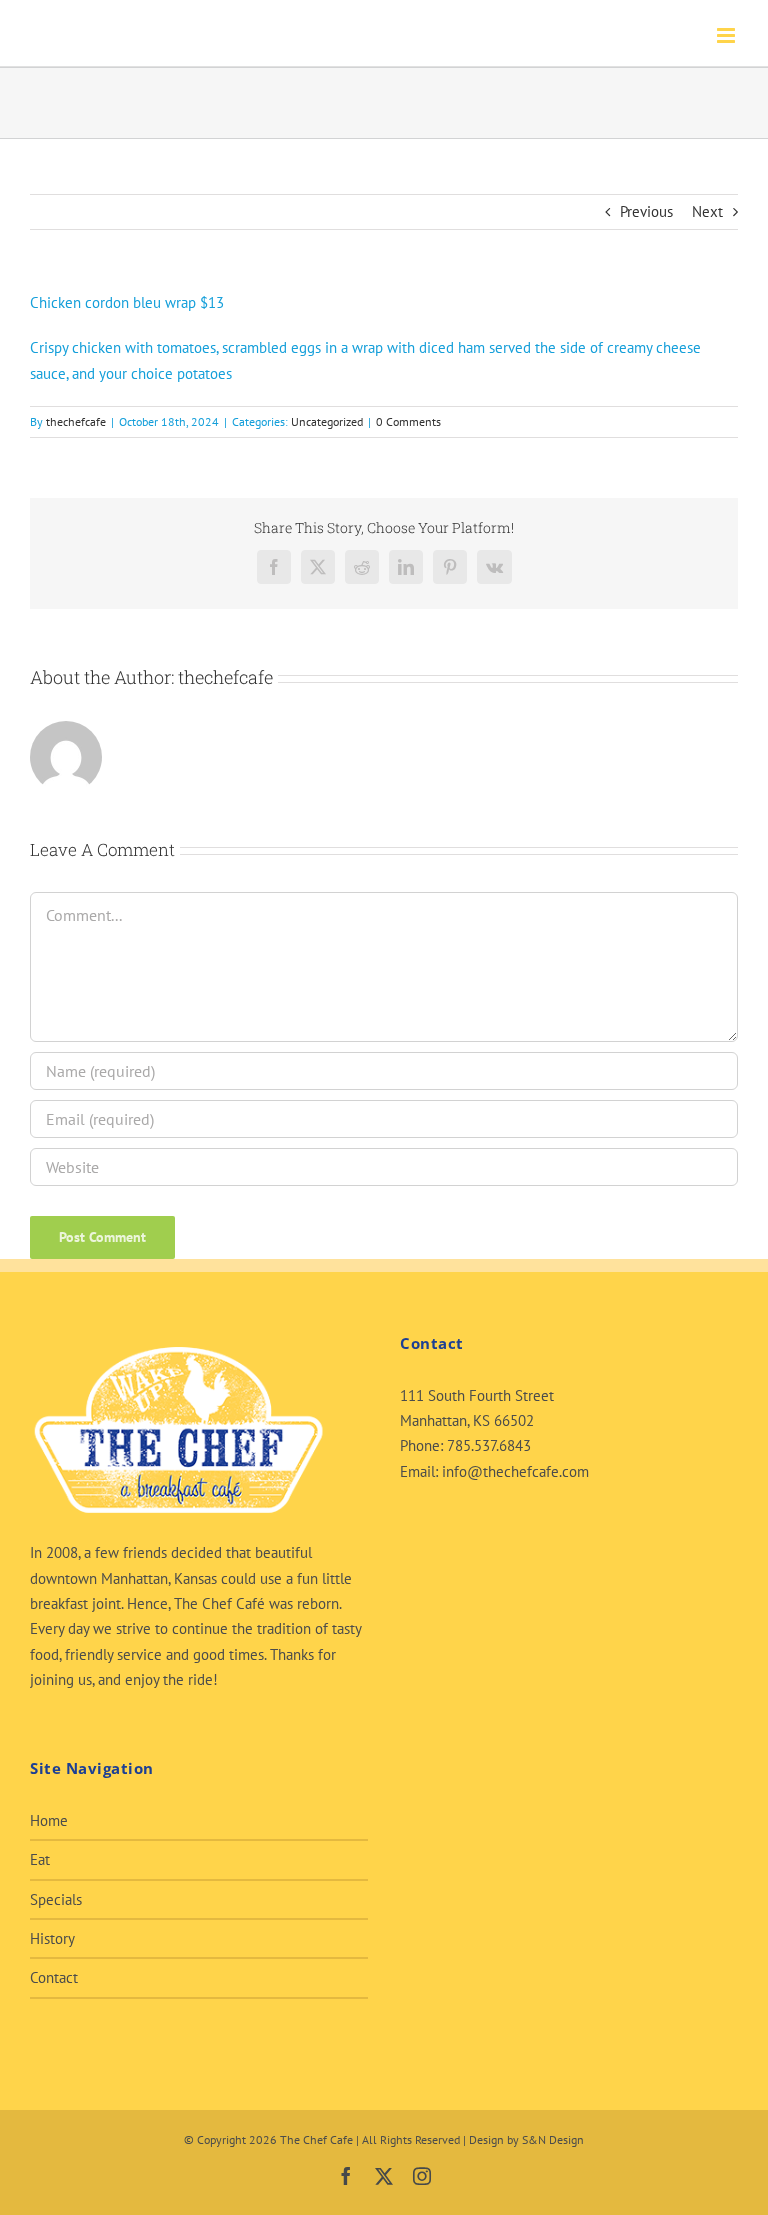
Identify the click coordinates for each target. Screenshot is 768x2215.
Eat (40, 1859)
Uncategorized (327, 421)
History (52, 1938)
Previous (646, 211)
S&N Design (553, 2139)
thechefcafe (76, 421)
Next (707, 211)
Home (49, 1820)
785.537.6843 (489, 1445)
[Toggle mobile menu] (727, 35)
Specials (56, 1899)
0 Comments (408, 421)
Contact (54, 1977)
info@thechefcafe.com (515, 1471)
